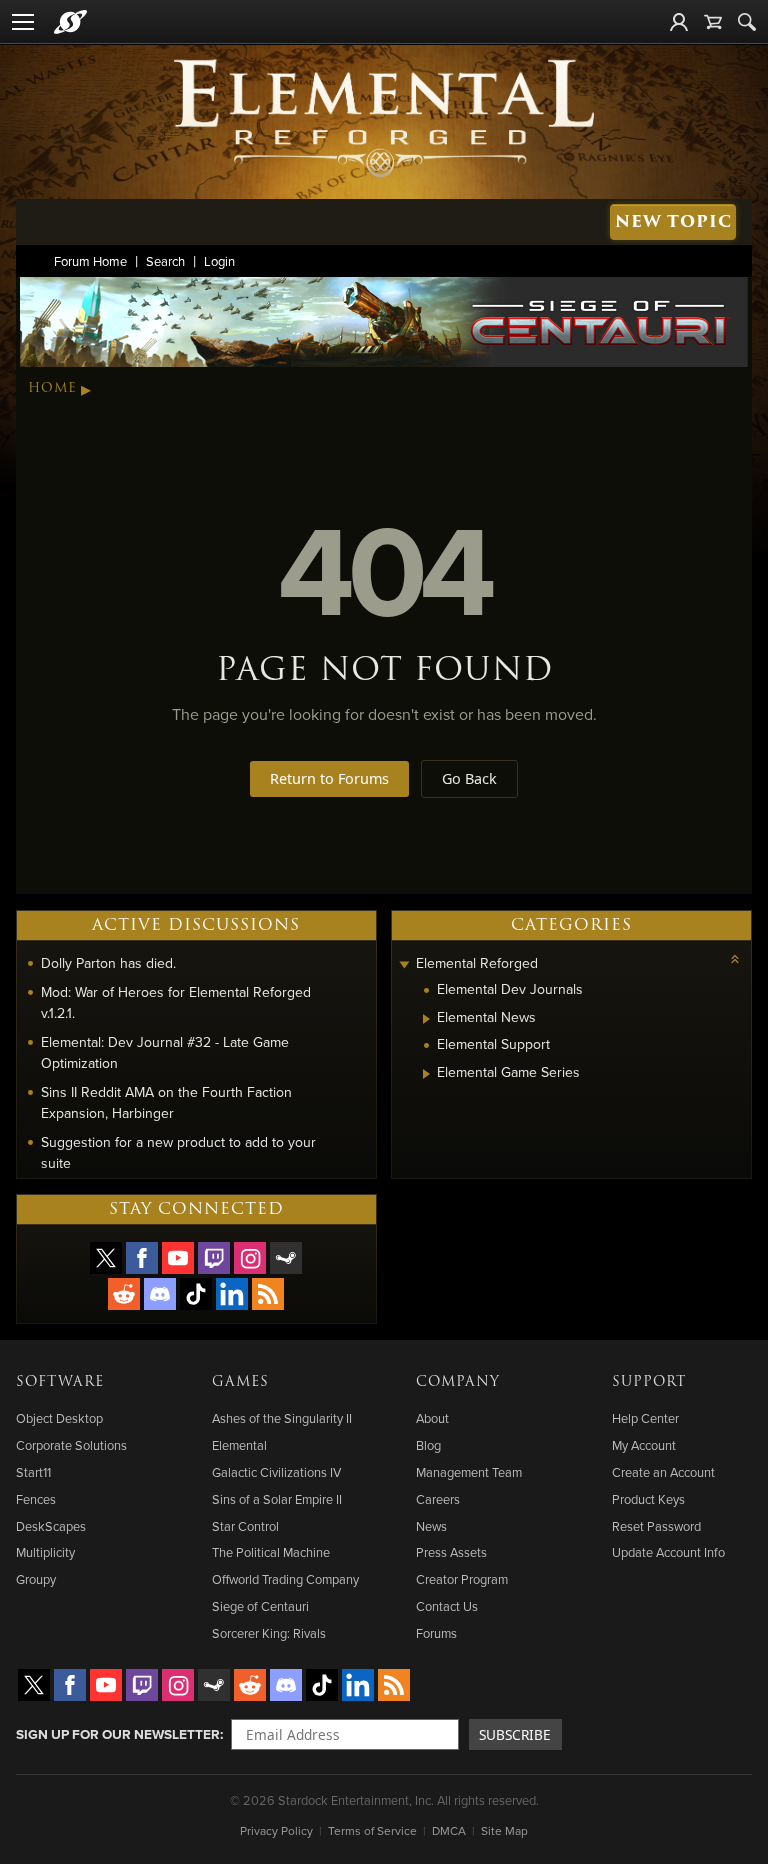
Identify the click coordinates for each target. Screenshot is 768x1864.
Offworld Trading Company (285, 1579)
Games (240, 1382)
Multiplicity (45, 1552)
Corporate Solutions (71, 1445)
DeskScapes (51, 1526)
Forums (436, 1633)
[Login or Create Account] (679, 22)
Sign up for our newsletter (118, 1734)
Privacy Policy (276, 1830)
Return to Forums (329, 778)
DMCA (449, 1830)
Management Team (469, 1472)
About (432, 1418)
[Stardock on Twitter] (106, 1258)
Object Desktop (59, 1418)
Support (649, 1382)
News (431, 1526)
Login (219, 261)
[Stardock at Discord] (160, 1294)
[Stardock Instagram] (250, 1258)
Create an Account (663, 1472)
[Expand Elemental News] (426, 1019)
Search (165, 261)
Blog (428, 1445)
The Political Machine (271, 1552)
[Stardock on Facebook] (142, 1258)
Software (60, 1382)
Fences (36, 1499)
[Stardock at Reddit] (124, 1294)
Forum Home (90, 261)
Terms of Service (372, 1830)
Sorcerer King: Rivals (269, 1633)
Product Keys (648, 1499)
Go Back (469, 778)
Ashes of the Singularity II (282, 1418)
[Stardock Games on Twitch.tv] (214, 1258)
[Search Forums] (747, 22)
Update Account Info (668, 1552)
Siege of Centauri (260, 1606)
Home (52, 388)
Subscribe (515, 1734)
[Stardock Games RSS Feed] (268, 1294)
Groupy (36, 1579)
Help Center (645, 1418)
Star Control (245, 1526)
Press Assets (451, 1552)
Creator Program (462, 1579)
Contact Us (447, 1606)
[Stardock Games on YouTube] (178, 1258)
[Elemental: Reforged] (384, 116)
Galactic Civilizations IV (276, 1472)
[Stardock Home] (70, 22)
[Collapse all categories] (735, 959)
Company (458, 1382)
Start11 (33, 1472)
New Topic (673, 221)
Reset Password (656, 1526)
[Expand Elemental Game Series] (426, 1074)
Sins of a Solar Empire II (277, 1499)
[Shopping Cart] (713, 22)
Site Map (504, 1830)
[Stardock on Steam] (286, 1258)
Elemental (239, 1445)
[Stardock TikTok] (196, 1294)
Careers (438, 1499)
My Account (644, 1445)
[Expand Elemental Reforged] (405, 965)
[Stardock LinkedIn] (232, 1294)
